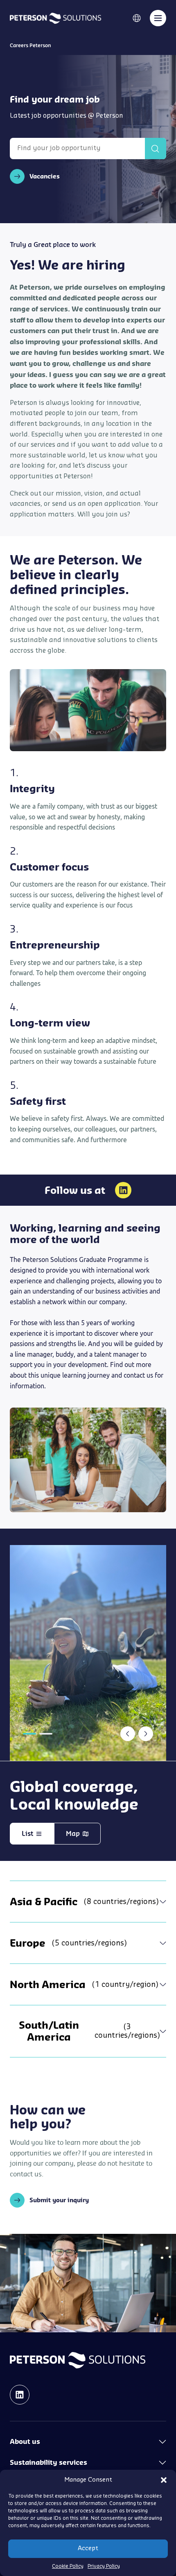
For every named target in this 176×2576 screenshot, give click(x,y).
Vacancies (45, 176)
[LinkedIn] (123, 1190)
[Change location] (137, 18)
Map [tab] (73, 1833)
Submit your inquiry (59, 2200)
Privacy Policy (104, 2566)
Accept (88, 2548)
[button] (164, 2480)
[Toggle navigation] (158, 18)
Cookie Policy (68, 2566)
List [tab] (27, 1833)
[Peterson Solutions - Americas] (55, 18)
